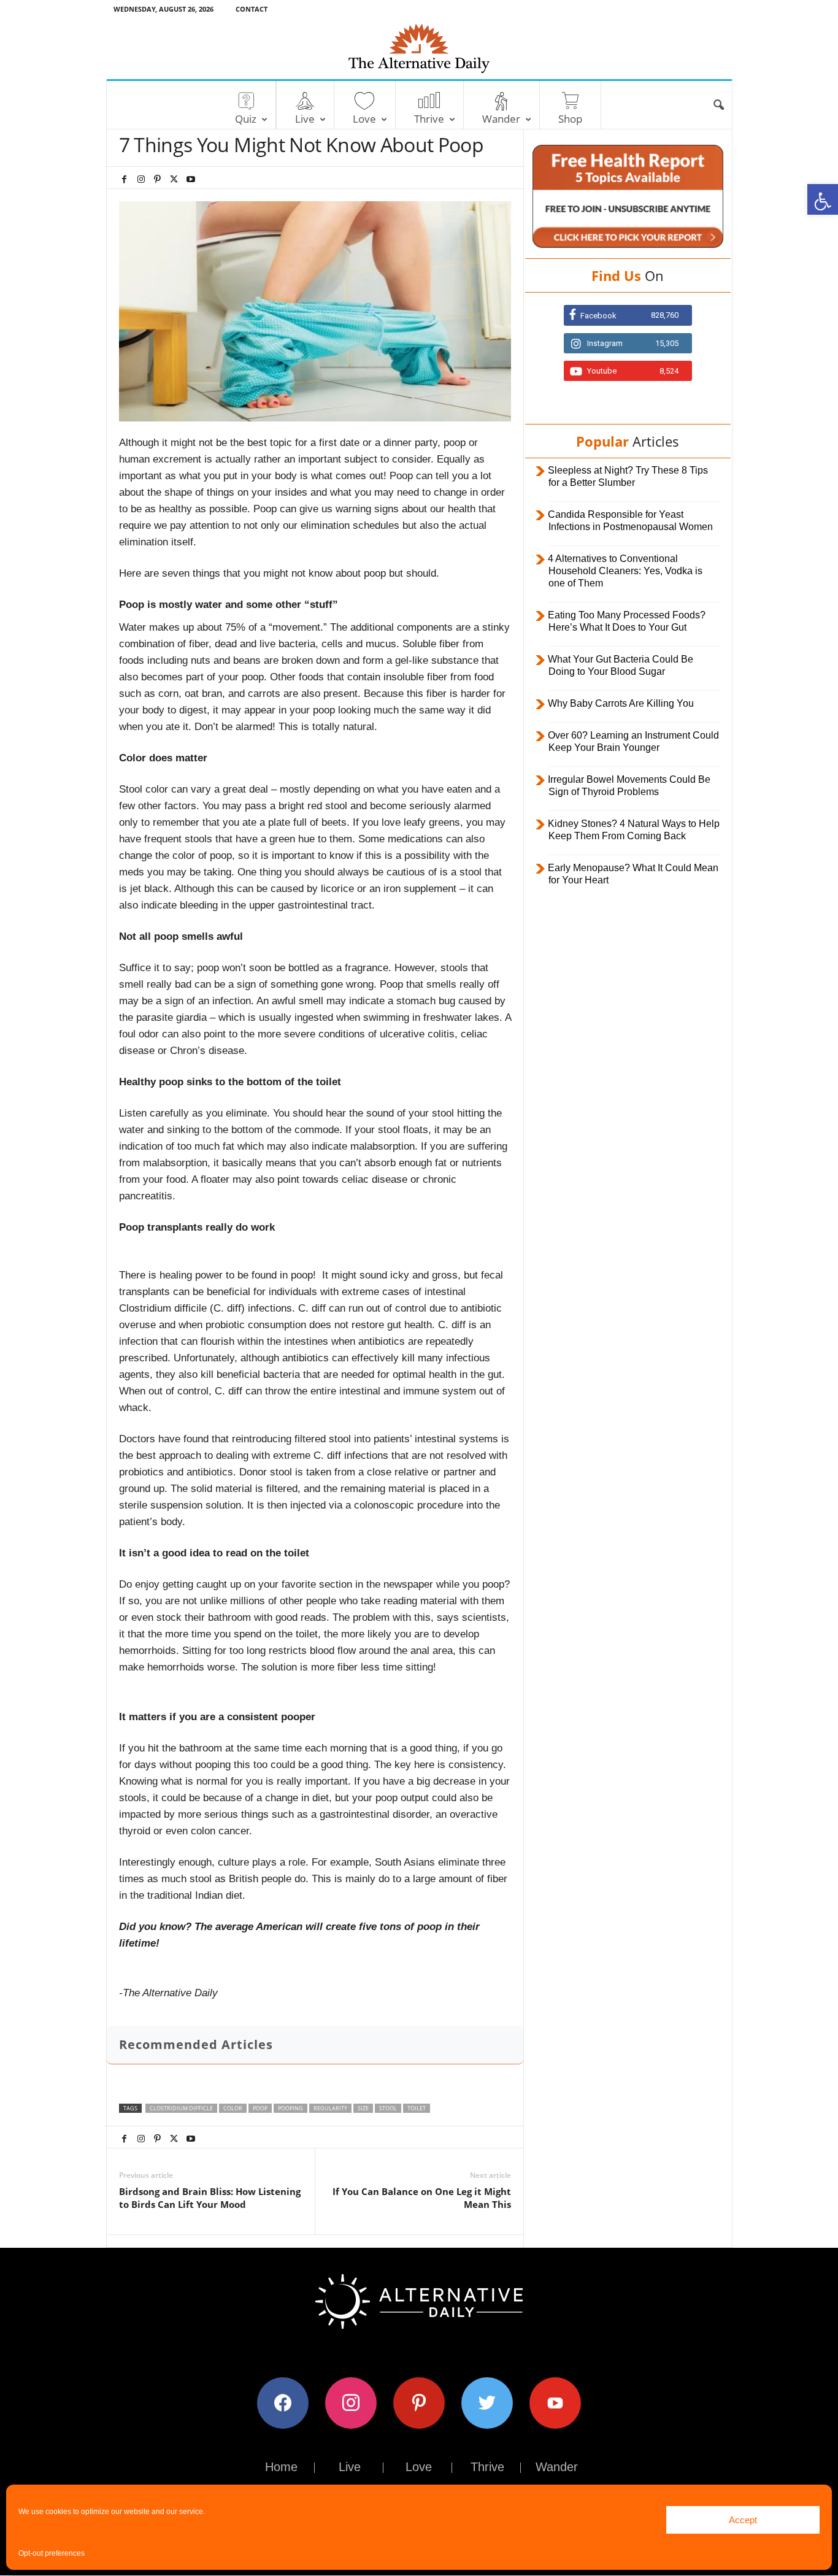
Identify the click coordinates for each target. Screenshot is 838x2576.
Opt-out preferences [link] (52, 2553)
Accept (743, 2520)
